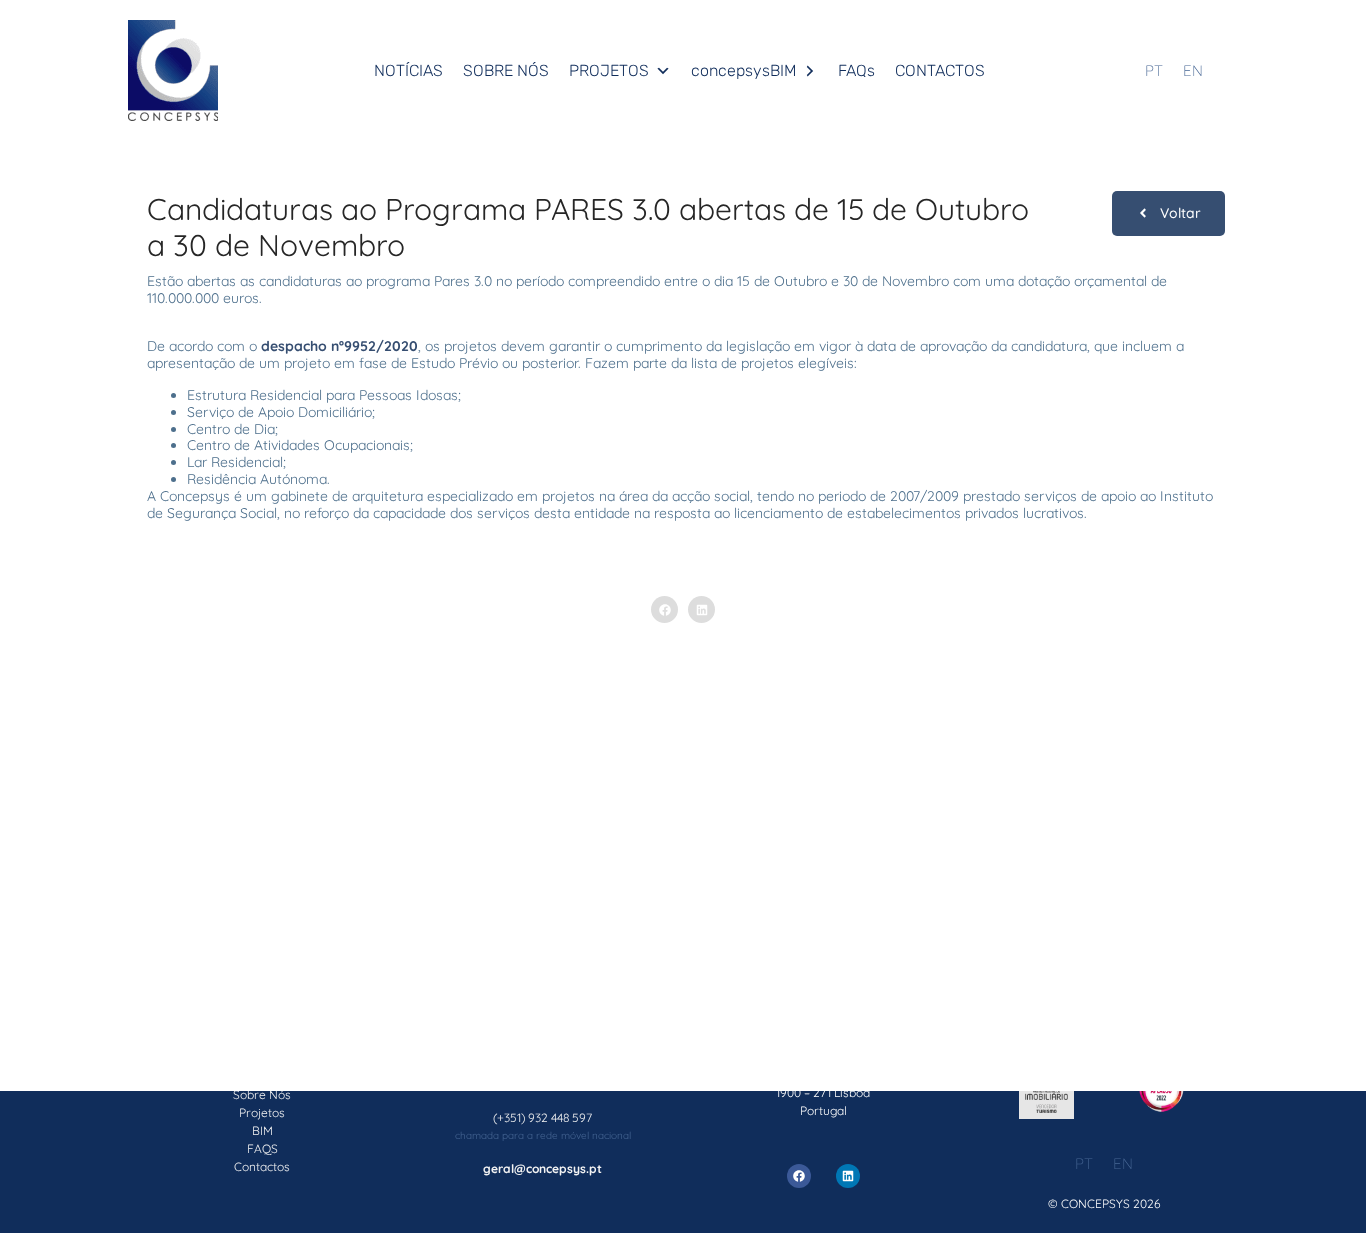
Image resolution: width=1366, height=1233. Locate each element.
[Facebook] (799, 1176)
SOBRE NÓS (506, 70)
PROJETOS (609, 70)
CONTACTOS (940, 70)
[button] (664, 609)
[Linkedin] (848, 1176)
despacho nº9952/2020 (339, 346)
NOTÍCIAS (408, 70)
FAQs (856, 70)
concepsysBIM (743, 70)
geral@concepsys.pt (542, 1168)
